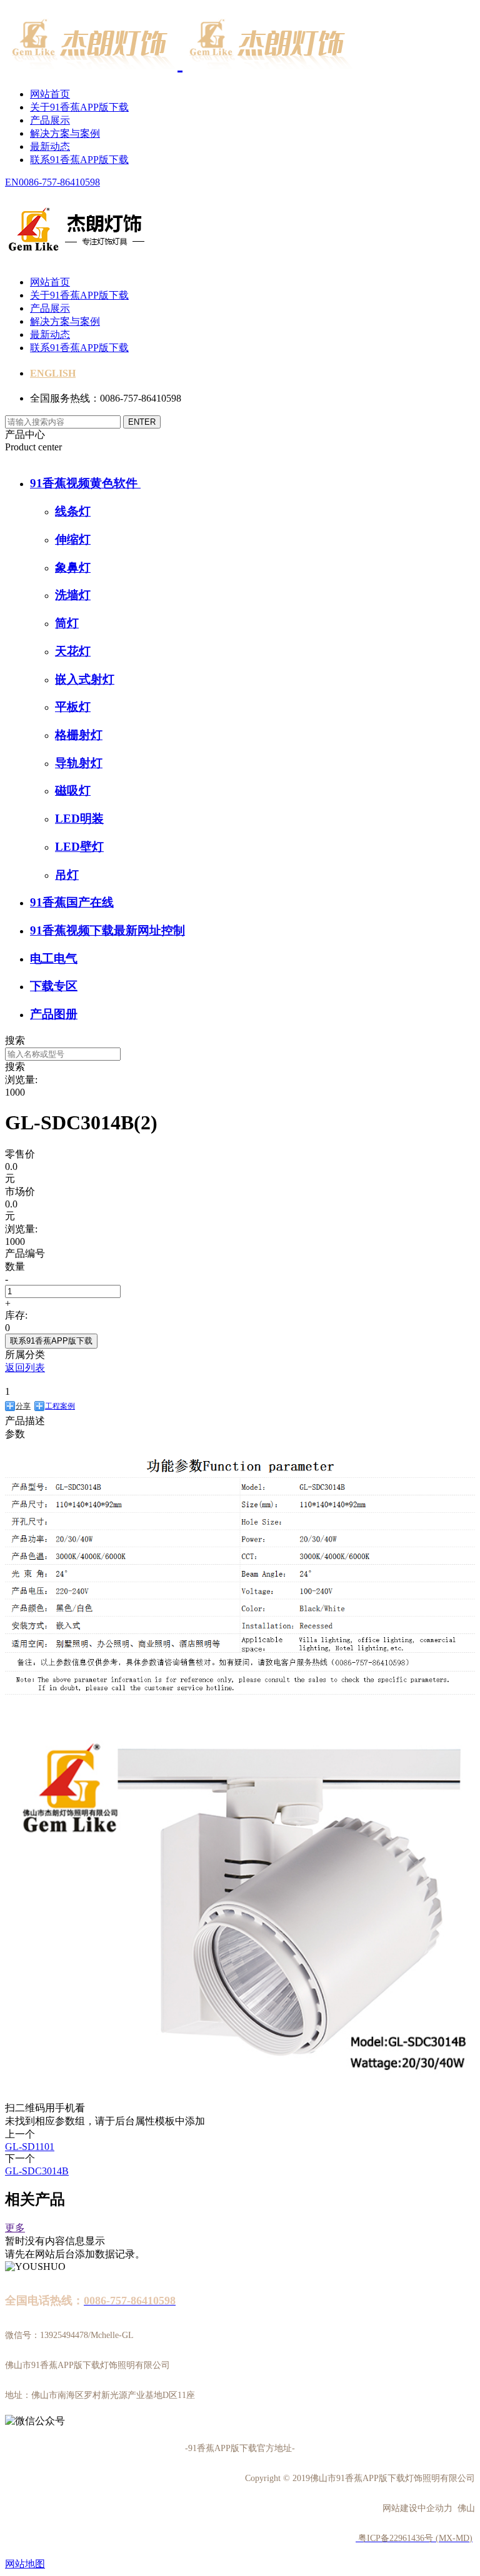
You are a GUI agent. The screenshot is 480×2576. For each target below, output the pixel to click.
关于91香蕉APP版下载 (79, 107)
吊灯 (67, 875)
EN (12, 182)
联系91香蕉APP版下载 (79, 160)
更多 (15, 2228)
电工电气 (54, 959)
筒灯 (67, 623)
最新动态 (50, 146)
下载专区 (54, 986)
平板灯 (73, 707)
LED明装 (79, 819)
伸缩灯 (73, 539)
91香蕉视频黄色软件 (85, 483)
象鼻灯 (73, 567)
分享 (23, 1406)
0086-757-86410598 (59, 182)
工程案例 (60, 1406)
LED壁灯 (79, 847)
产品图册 (54, 1014)
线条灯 (73, 511)
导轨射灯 (79, 763)
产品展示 (50, 120)
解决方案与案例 (65, 133)
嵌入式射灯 (85, 679)
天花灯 (73, 651)
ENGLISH (53, 373)
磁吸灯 (73, 790)
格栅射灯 (79, 735)
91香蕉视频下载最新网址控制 (107, 930)
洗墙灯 (73, 595)
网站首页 (50, 94)
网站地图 (25, 2564)
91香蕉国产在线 (72, 902)
